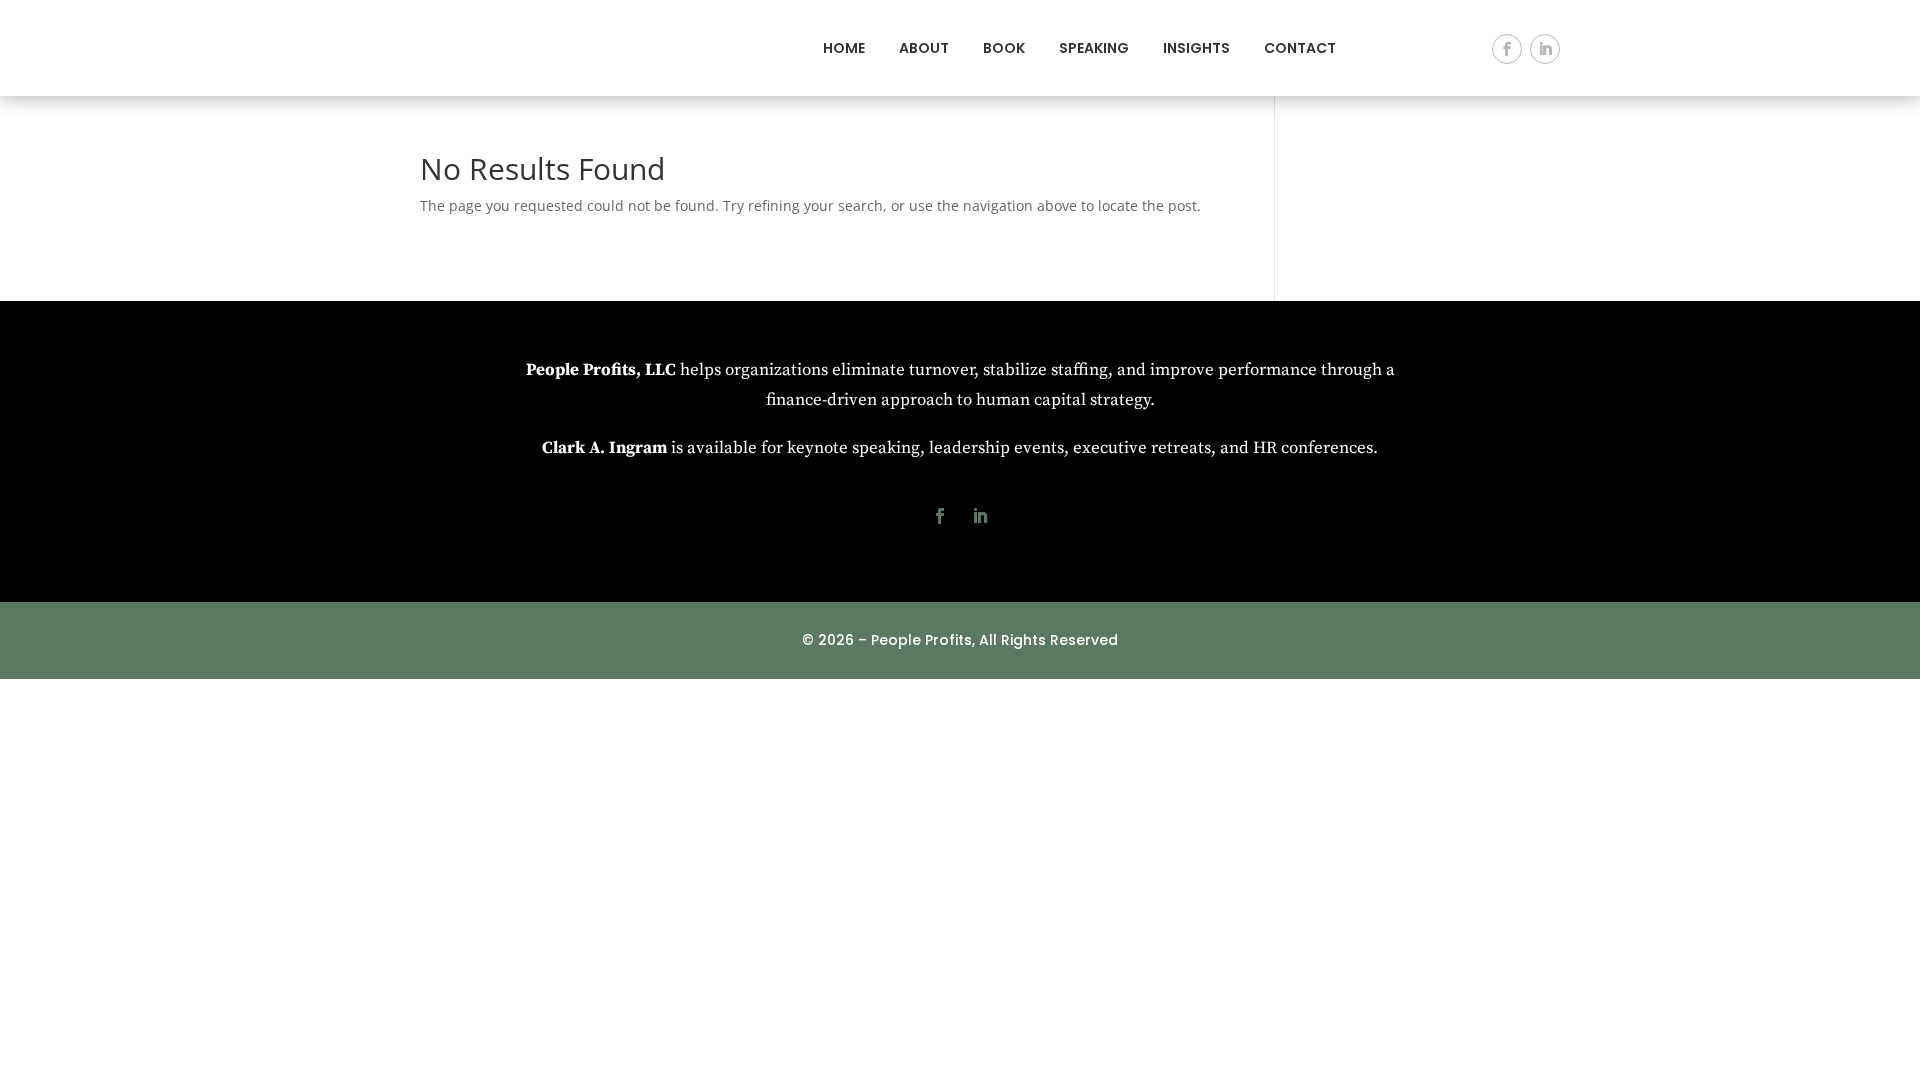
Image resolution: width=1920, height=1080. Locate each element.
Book (1004, 48)
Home (844, 48)
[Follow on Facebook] (1507, 49)
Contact (1300, 48)
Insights (1196, 48)
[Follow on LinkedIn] (1545, 49)
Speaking (1094, 48)
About (924, 48)
